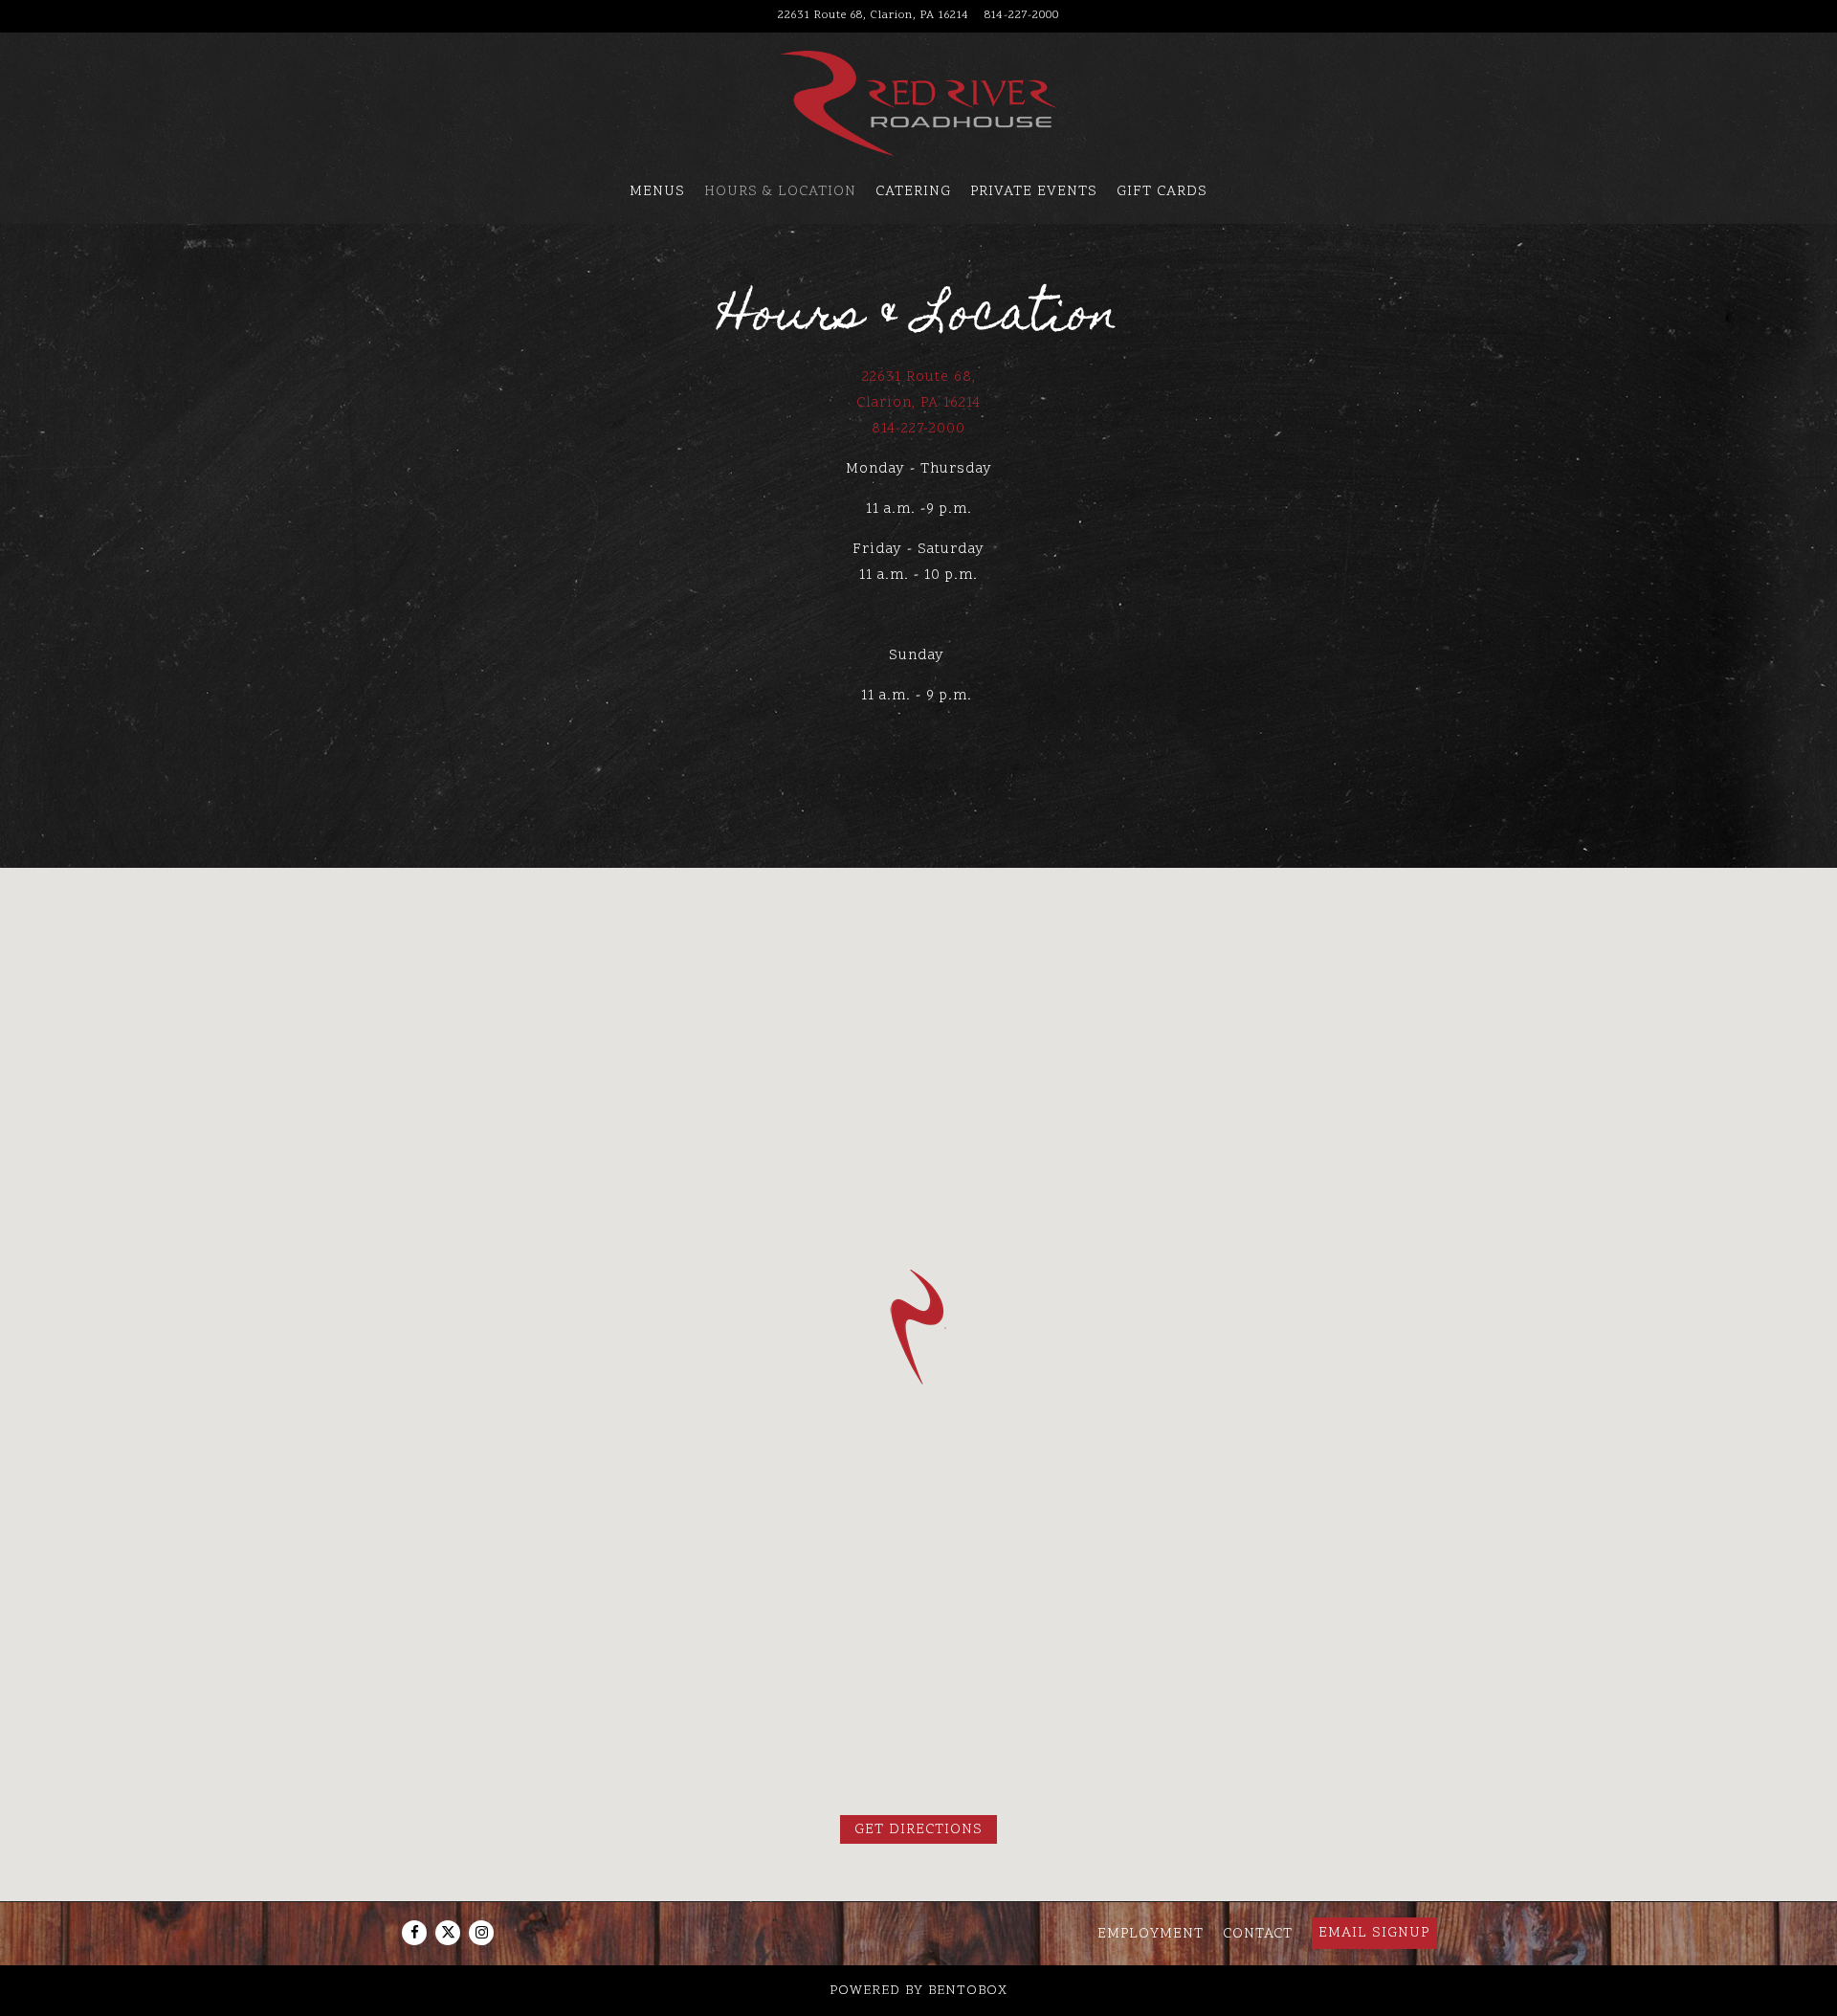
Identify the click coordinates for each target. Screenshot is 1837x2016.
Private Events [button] (1034, 192)
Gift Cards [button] (1162, 192)
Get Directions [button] (918, 1830)
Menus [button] (657, 192)
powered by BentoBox (918, 1991)
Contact (1258, 1933)
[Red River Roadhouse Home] (918, 104)
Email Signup (1374, 1933)
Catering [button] (913, 192)
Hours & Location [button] (780, 192)
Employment (1151, 1933)
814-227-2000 (1022, 15)
